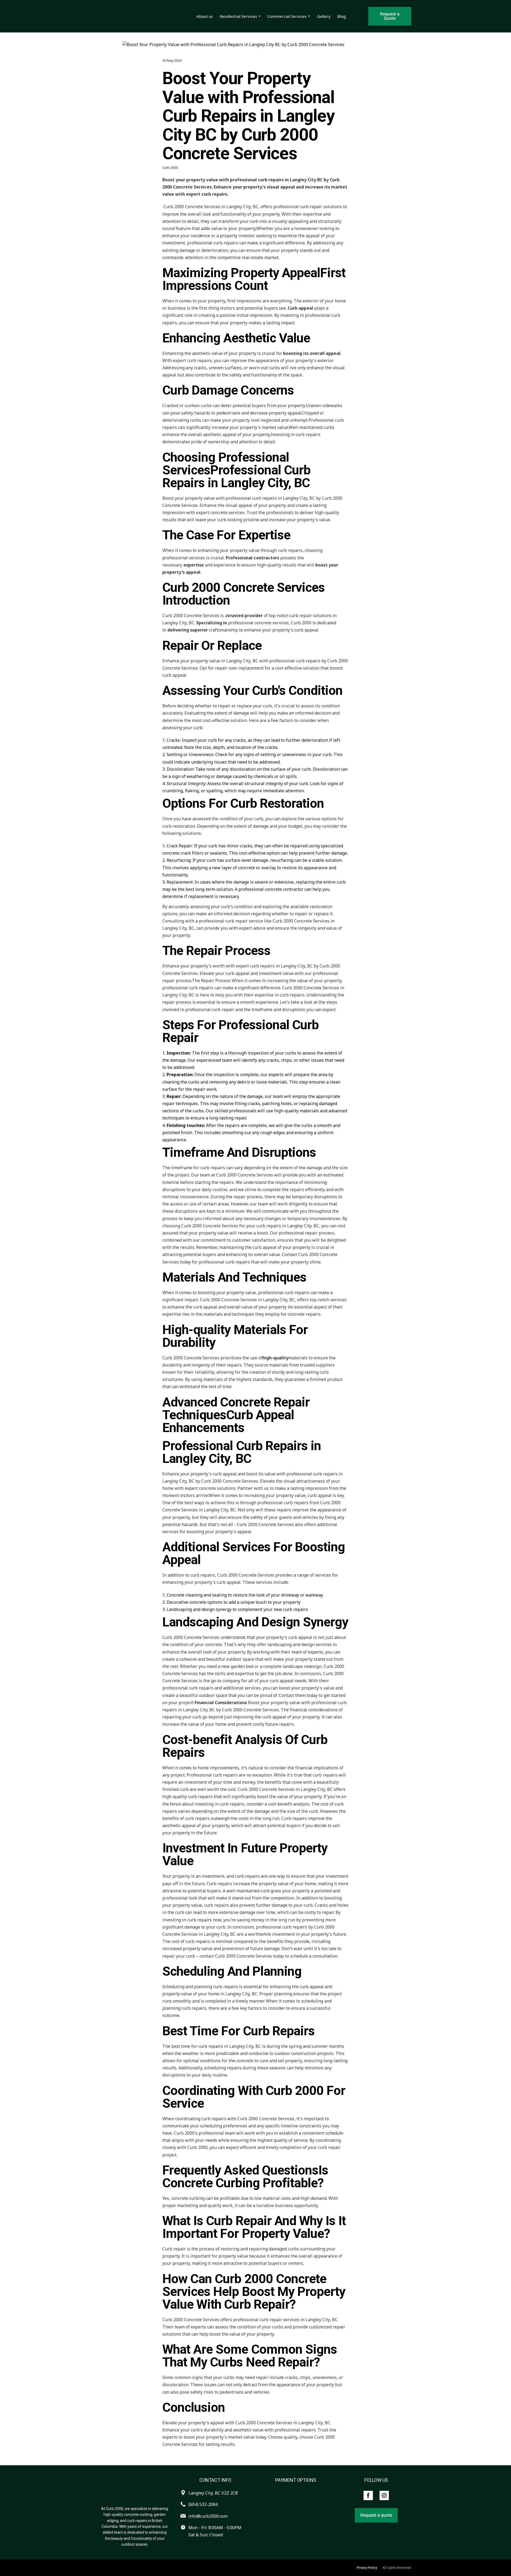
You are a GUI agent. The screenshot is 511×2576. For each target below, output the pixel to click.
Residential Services (238, 16)
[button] (390, 16)
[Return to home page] (137, 16)
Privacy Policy (367, 2568)
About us (205, 16)
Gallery (324, 16)
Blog (341, 16)
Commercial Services (287, 16)
